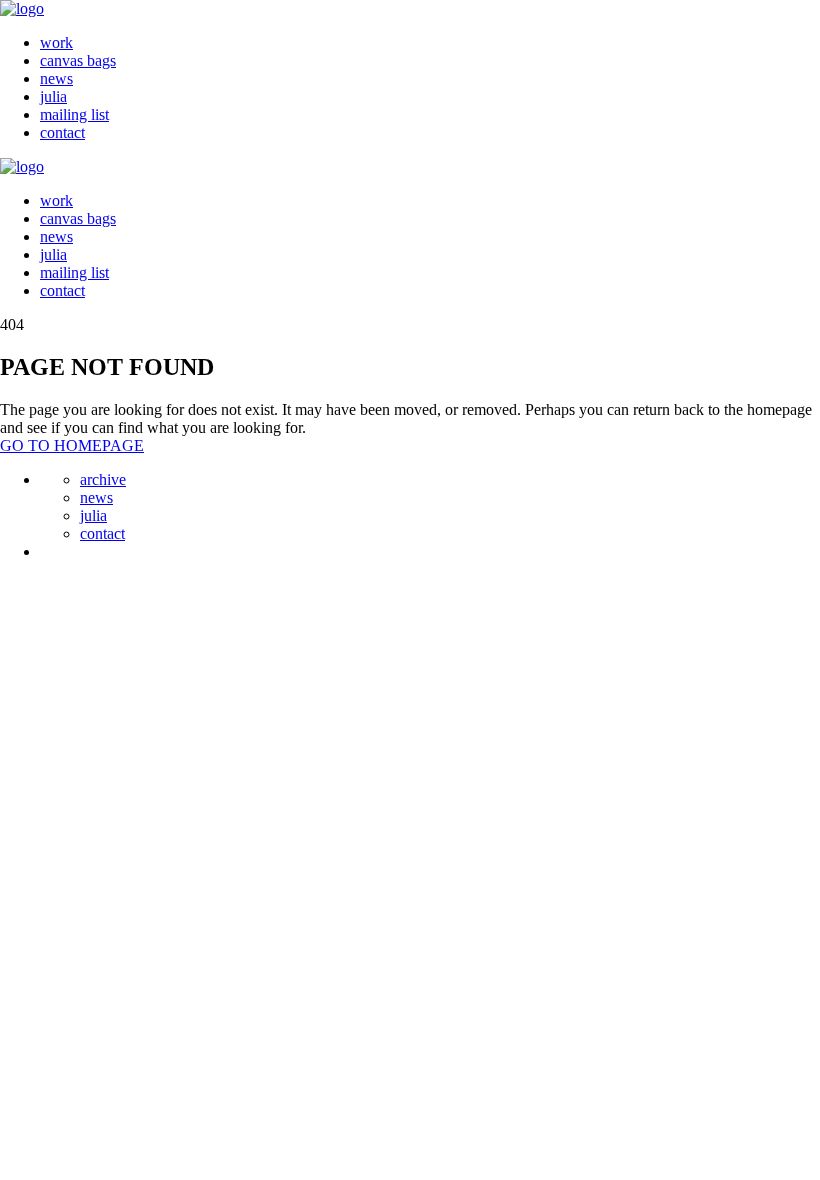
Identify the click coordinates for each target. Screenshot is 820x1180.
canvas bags (78, 60)
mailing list (74, 114)
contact (62, 132)
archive (103, 479)
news (56, 78)
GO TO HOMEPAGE (72, 445)
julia (53, 96)
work (56, 42)
